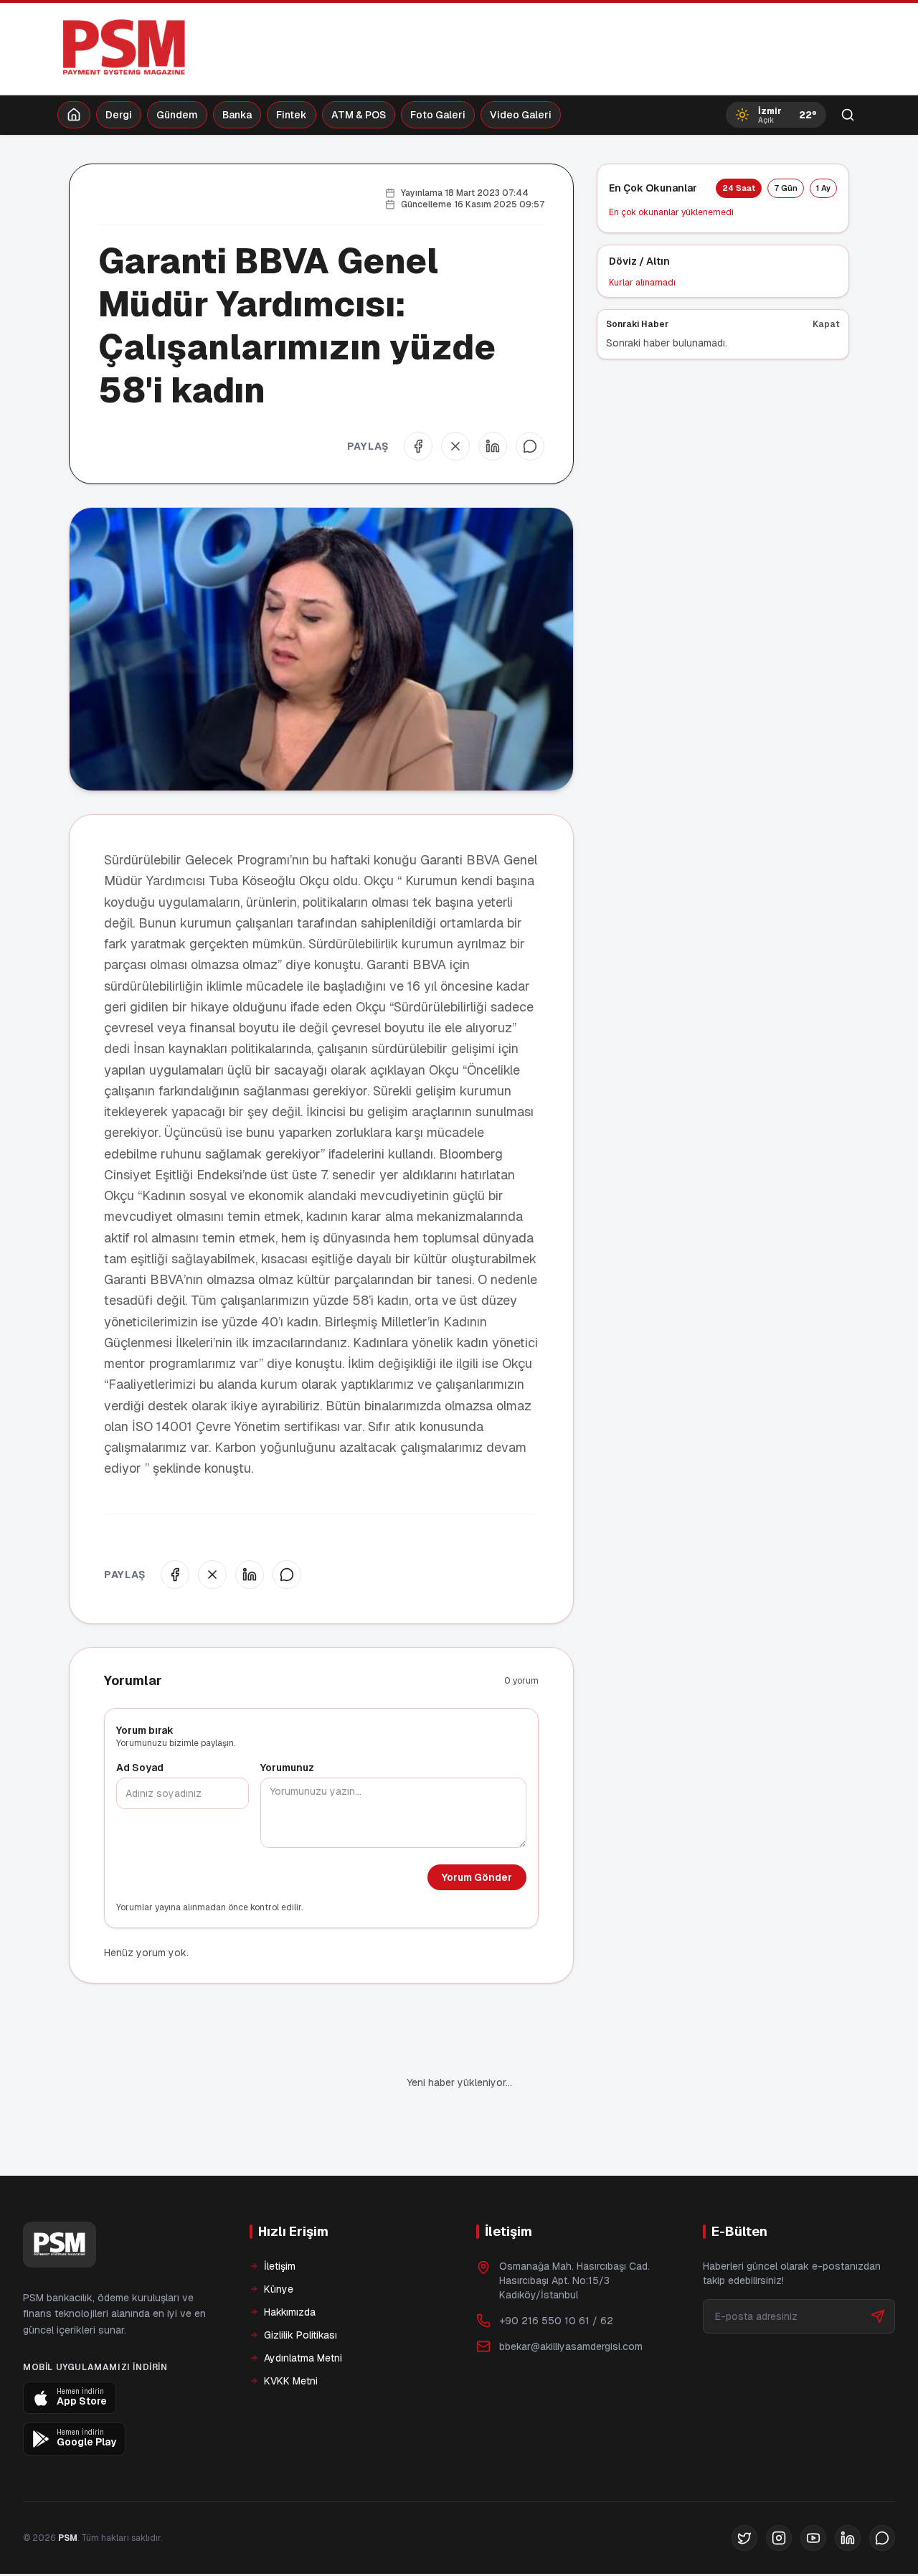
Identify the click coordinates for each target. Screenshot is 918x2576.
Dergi (119, 115)
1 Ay (823, 188)
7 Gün (786, 188)
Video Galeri (521, 115)
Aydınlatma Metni (303, 2358)
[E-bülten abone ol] (878, 2316)
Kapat (826, 324)
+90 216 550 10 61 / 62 (556, 2321)
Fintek (292, 115)
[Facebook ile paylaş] (418, 446)
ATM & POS (359, 115)
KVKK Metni (291, 2381)
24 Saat (739, 188)
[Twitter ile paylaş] (455, 446)
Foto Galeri (438, 115)
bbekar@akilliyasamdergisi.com (571, 2346)
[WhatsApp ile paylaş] (530, 446)
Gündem (177, 115)
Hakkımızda (290, 2312)
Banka (237, 115)
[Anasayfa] (74, 115)
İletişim (280, 2266)
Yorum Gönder (477, 1877)
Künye (279, 2289)
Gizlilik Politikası (301, 2335)
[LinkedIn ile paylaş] (493, 446)
